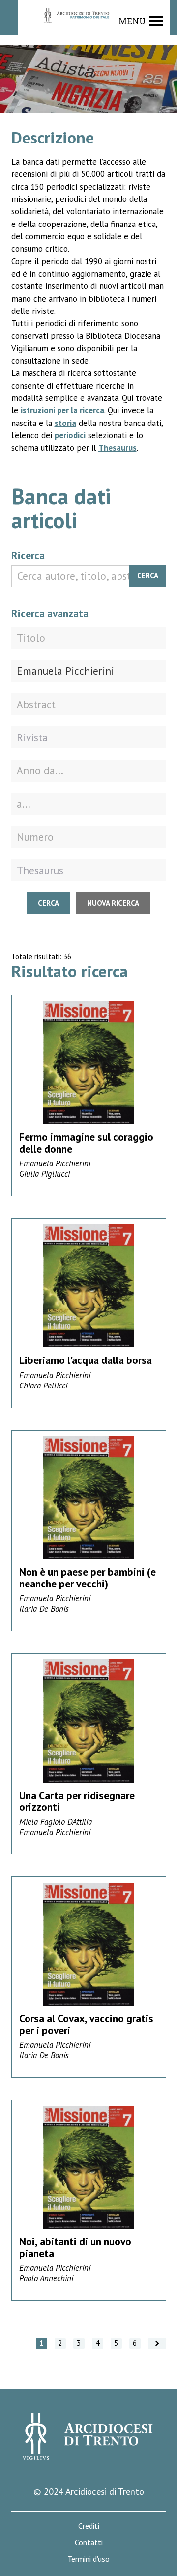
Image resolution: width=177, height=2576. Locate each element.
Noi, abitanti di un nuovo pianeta (75, 2247)
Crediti (89, 2526)
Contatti (89, 2542)
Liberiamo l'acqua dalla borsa (86, 1360)
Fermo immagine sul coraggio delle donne (86, 1143)
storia (65, 423)
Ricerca (28, 555)
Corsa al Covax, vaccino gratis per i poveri (86, 2024)
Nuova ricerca (113, 903)
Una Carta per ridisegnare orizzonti (77, 1801)
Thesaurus (118, 448)
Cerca (148, 576)
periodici (70, 435)
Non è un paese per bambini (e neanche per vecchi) (88, 1578)
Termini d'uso (88, 2559)
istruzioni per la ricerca (62, 410)
